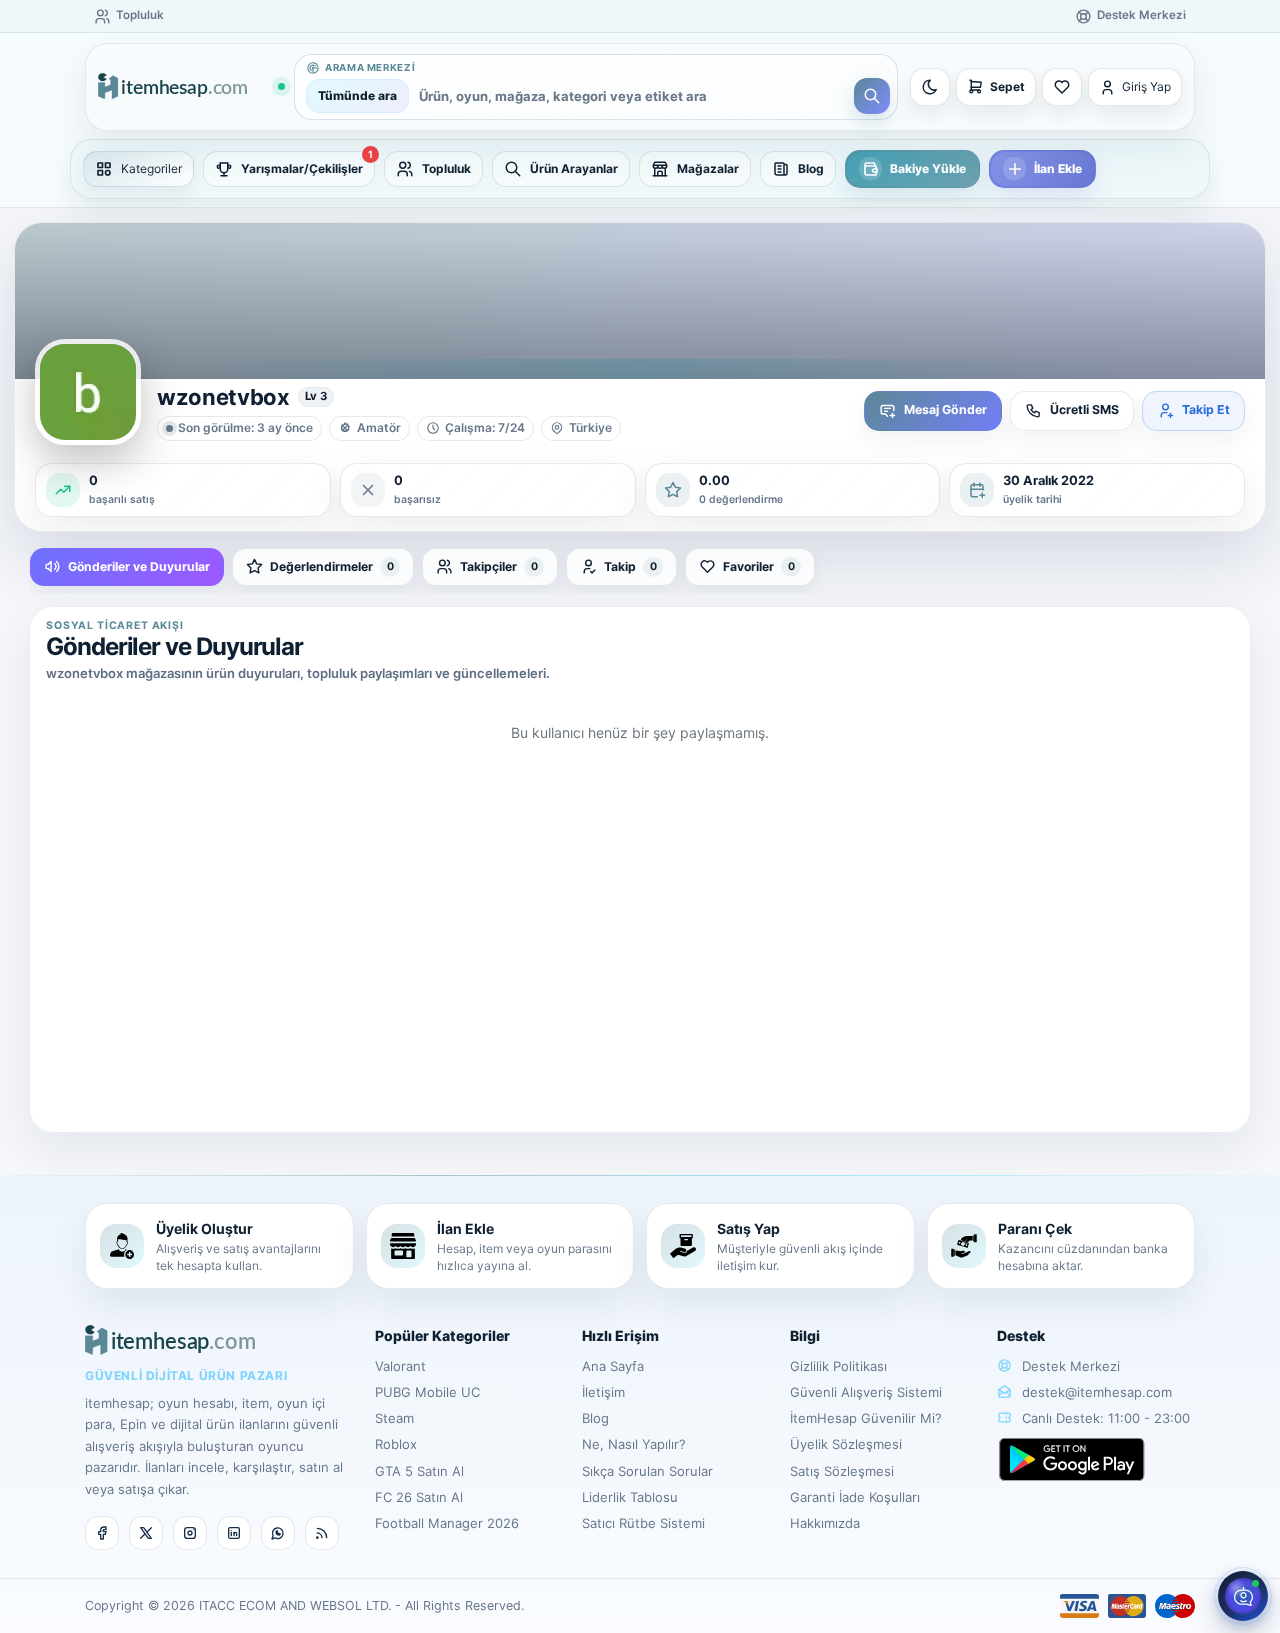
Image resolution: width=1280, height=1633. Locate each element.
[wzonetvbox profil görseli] (88, 392)
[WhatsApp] (278, 1533)
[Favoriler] (1062, 87)
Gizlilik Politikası (838, 1366)
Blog (595, 1418)
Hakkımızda (825, 1523)
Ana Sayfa (613, 1366)
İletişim (603, 1392)
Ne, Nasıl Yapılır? (634, 1444)
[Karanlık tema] (930, 87)
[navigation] (640, 169)
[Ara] (872, 96)
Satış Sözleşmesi (842, 1471)
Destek (1021, 1335)
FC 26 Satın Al (419, 1497)
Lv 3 (316, 396)
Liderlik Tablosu (630, 1497)
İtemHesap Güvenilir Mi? (866, 1418)
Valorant (400, 1366)
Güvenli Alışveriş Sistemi (866, 1392)
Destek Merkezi (1069, 1366)
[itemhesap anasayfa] (191, 87)
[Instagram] (190, 1533)
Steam (394, 1418)
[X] (146, 1533)
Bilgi (805, 1335)
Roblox (396, 1444)
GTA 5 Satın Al (419, 1471)
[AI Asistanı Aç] (1243, 1596)
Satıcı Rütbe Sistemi (643, 1523)
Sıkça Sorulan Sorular (647, 1471)
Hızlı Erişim (620, 1335)
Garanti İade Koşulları (855, 1497)
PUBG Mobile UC (427, 1392)
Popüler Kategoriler (442, 1335)
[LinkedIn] (234, 1533)
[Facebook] (102, 1533)
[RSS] (322, 1533)
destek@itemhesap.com (1097, 1392)
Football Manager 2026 (447, 1523)
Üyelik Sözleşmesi (846, 1444)
